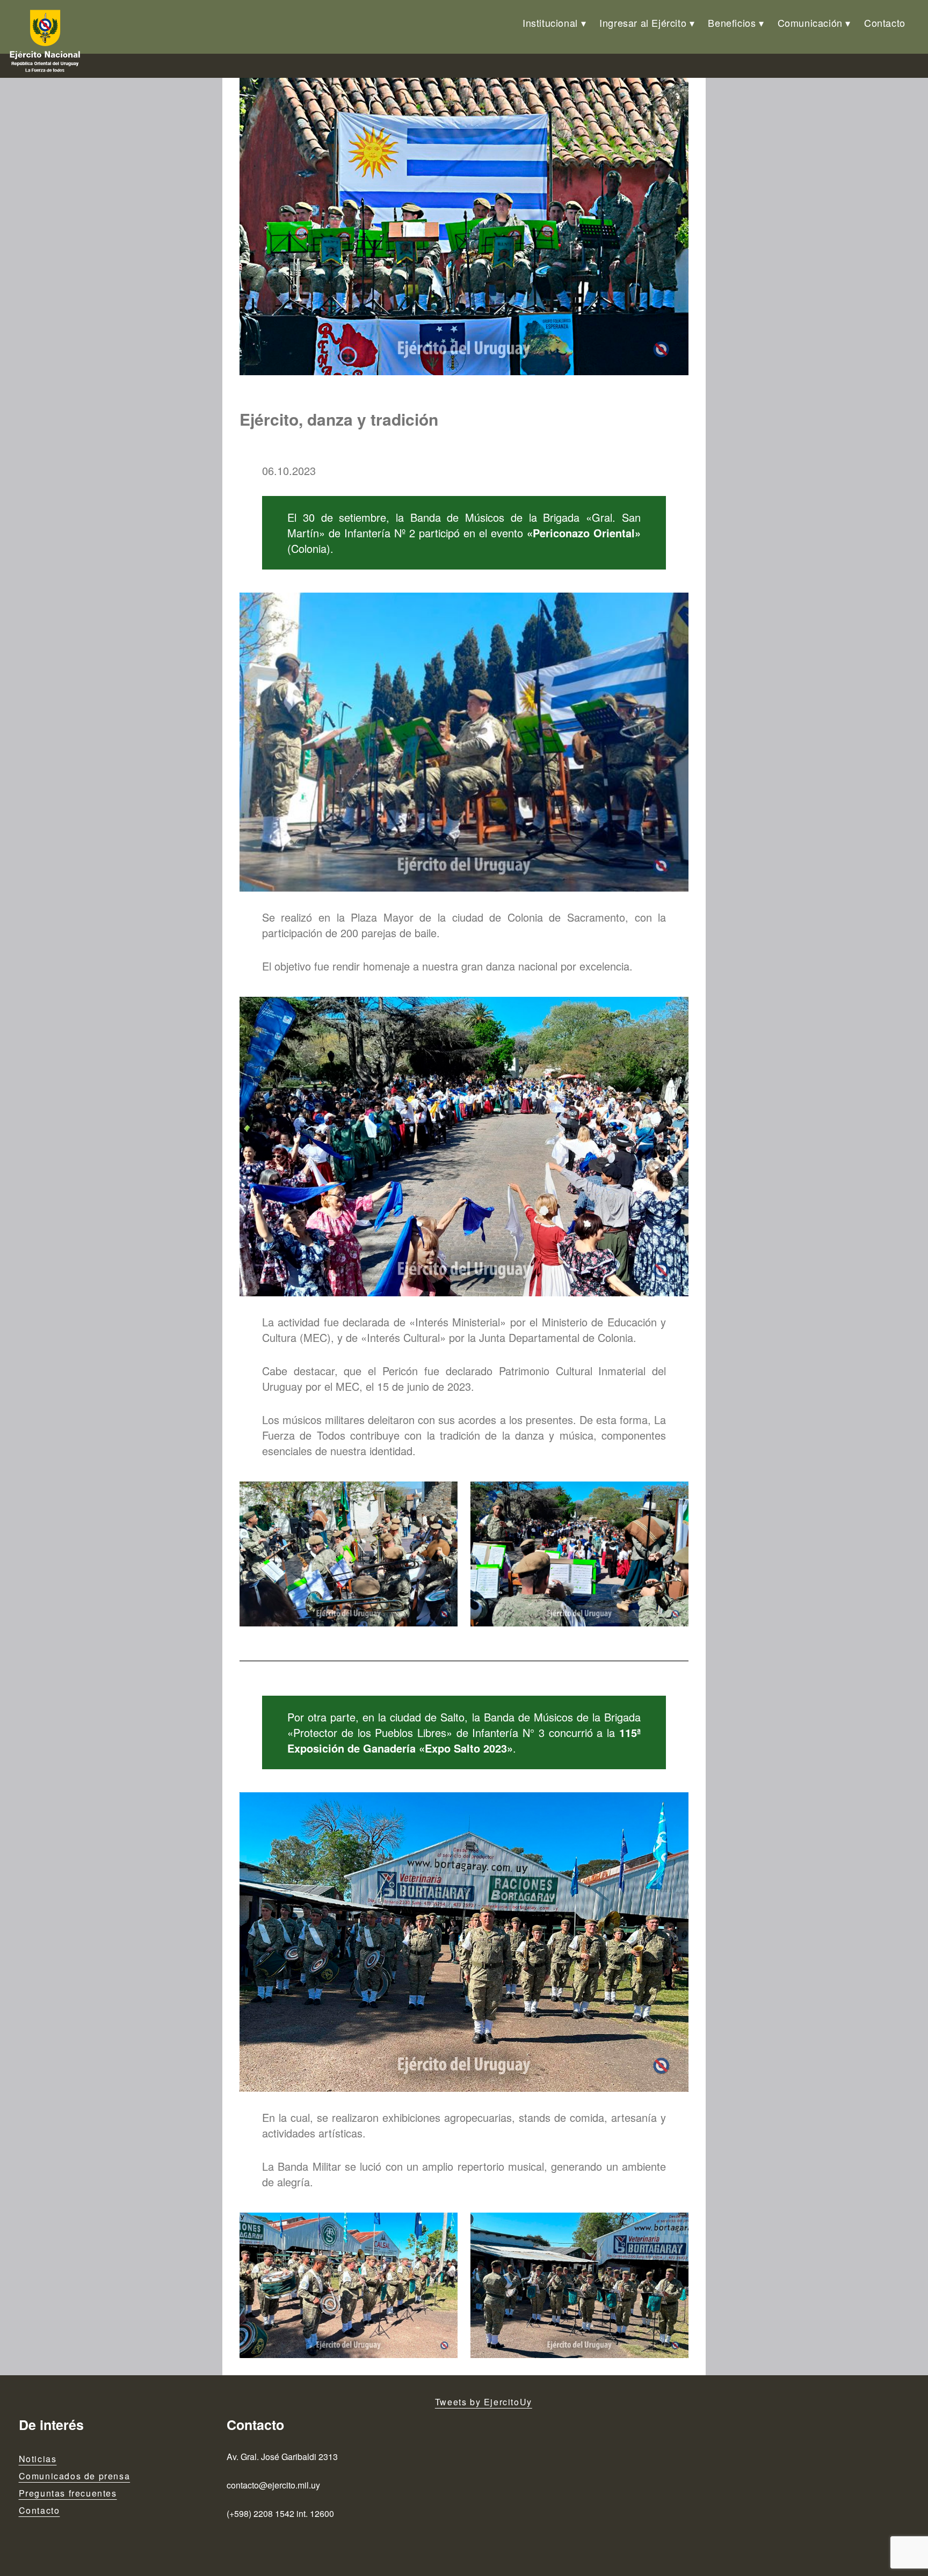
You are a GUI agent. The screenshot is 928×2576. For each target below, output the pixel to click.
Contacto (885, 23)
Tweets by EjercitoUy (484, 2402)
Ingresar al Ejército (643, 23)
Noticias (38, 2459)
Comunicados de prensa (75, 2476)
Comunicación (810, 23)
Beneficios (732, 23)
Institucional (550, 23)
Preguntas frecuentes (68, 2493)
